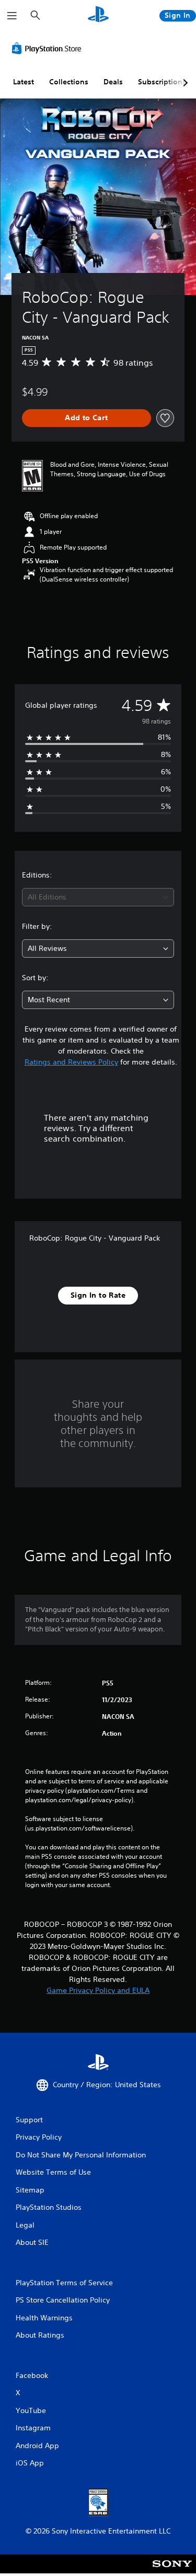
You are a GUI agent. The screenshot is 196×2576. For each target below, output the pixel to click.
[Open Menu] (12, 16)
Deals (113, 82)
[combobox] (98, 897)
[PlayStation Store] (49, 48)
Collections (69, 82)
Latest (24, 82)
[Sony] (172, 2571)
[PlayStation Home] (98, 15)
